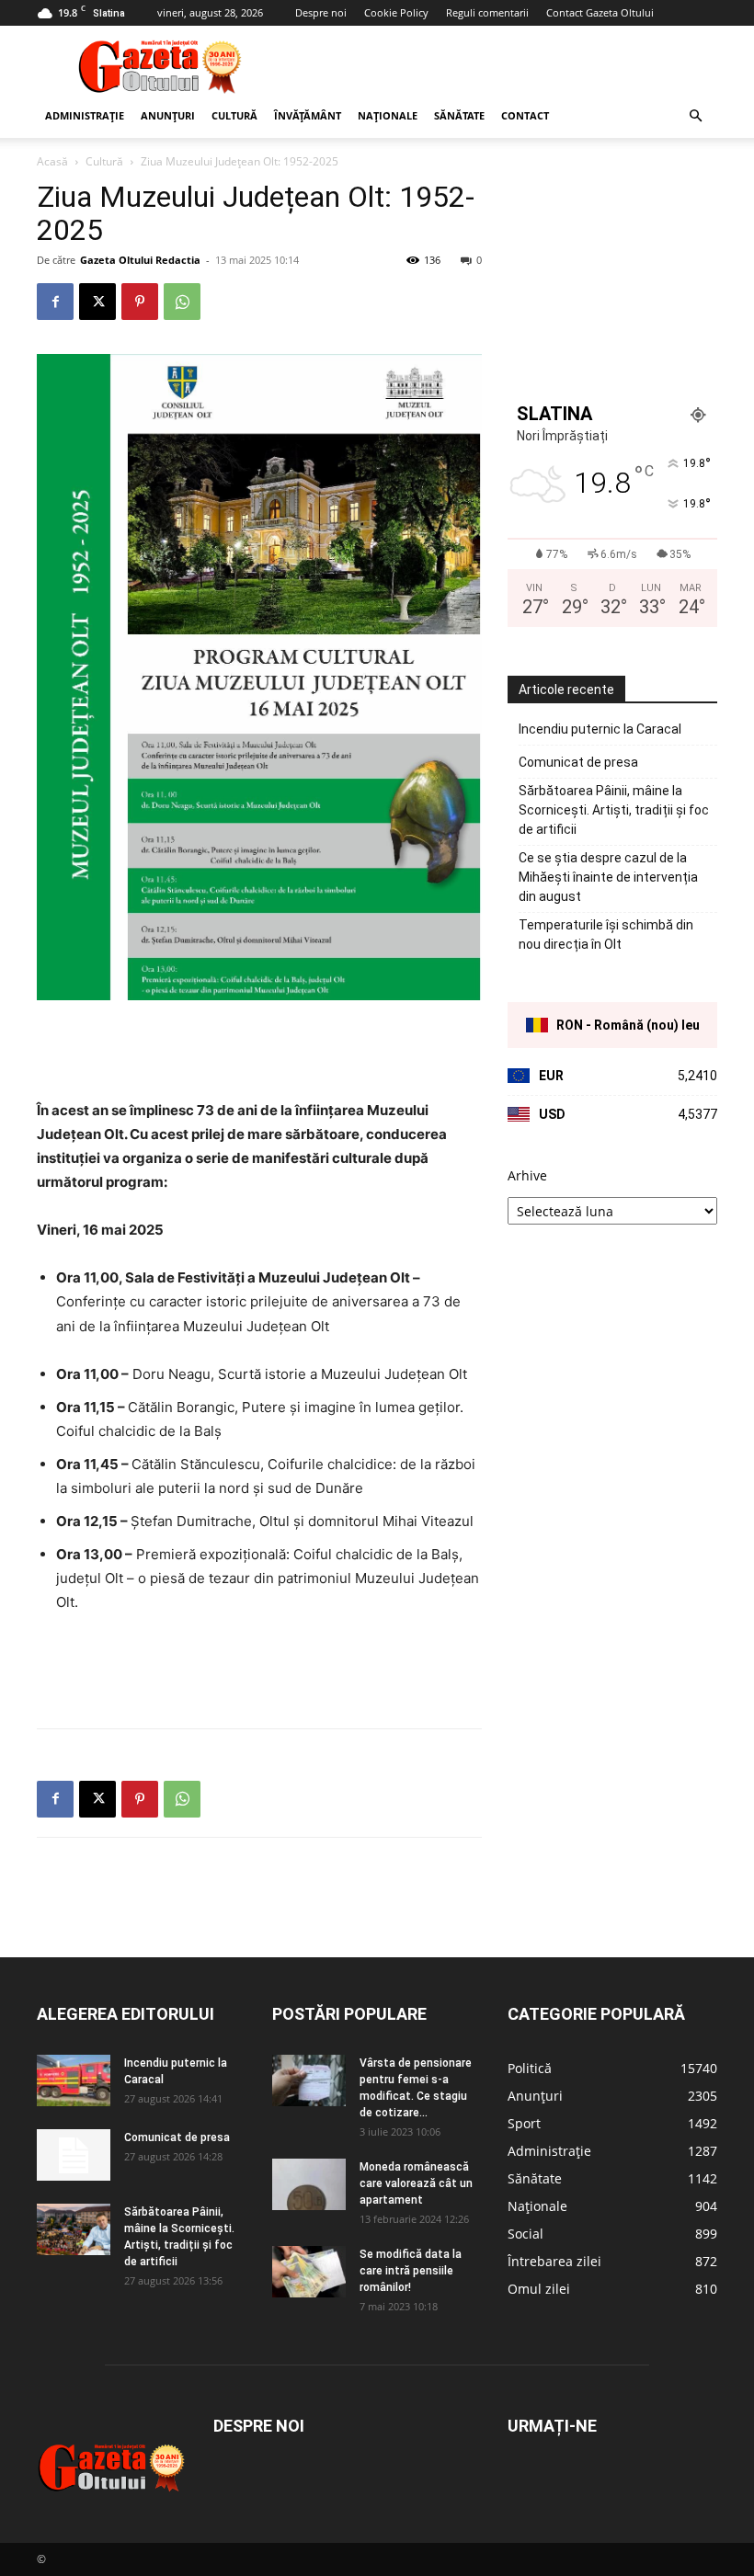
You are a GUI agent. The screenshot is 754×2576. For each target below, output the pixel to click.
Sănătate (459, 115)
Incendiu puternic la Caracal (600, 729)
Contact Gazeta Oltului (600, 12)
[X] (97, 302)
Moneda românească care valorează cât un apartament (416, 2183)
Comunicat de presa (578, 762)
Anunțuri (168, 115)
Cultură (234, 115)
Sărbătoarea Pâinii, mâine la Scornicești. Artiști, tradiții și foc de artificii (614, 810)
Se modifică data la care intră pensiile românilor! (411, 2271)
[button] (695, 116)
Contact (525, 115)
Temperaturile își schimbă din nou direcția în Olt (606, 935)
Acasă (52, 161)
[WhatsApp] (182, 302)
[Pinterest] (140, 302)
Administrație (85, 115)
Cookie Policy (396, 12)
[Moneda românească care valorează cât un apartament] (309, 2184)
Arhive (527, 1175)
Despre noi (321, 12)
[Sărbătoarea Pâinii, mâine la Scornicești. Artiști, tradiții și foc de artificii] (74, 2229)
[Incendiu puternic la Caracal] (74, 2080)
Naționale (388, 115)
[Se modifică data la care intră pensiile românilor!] (309, 2272)
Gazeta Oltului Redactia (140, 260)
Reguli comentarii (487, 12)
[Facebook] (55, 302)
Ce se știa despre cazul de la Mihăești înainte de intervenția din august (608, 877)
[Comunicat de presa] (74, 2155)
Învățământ (308, 115)
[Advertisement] (501, 66)
